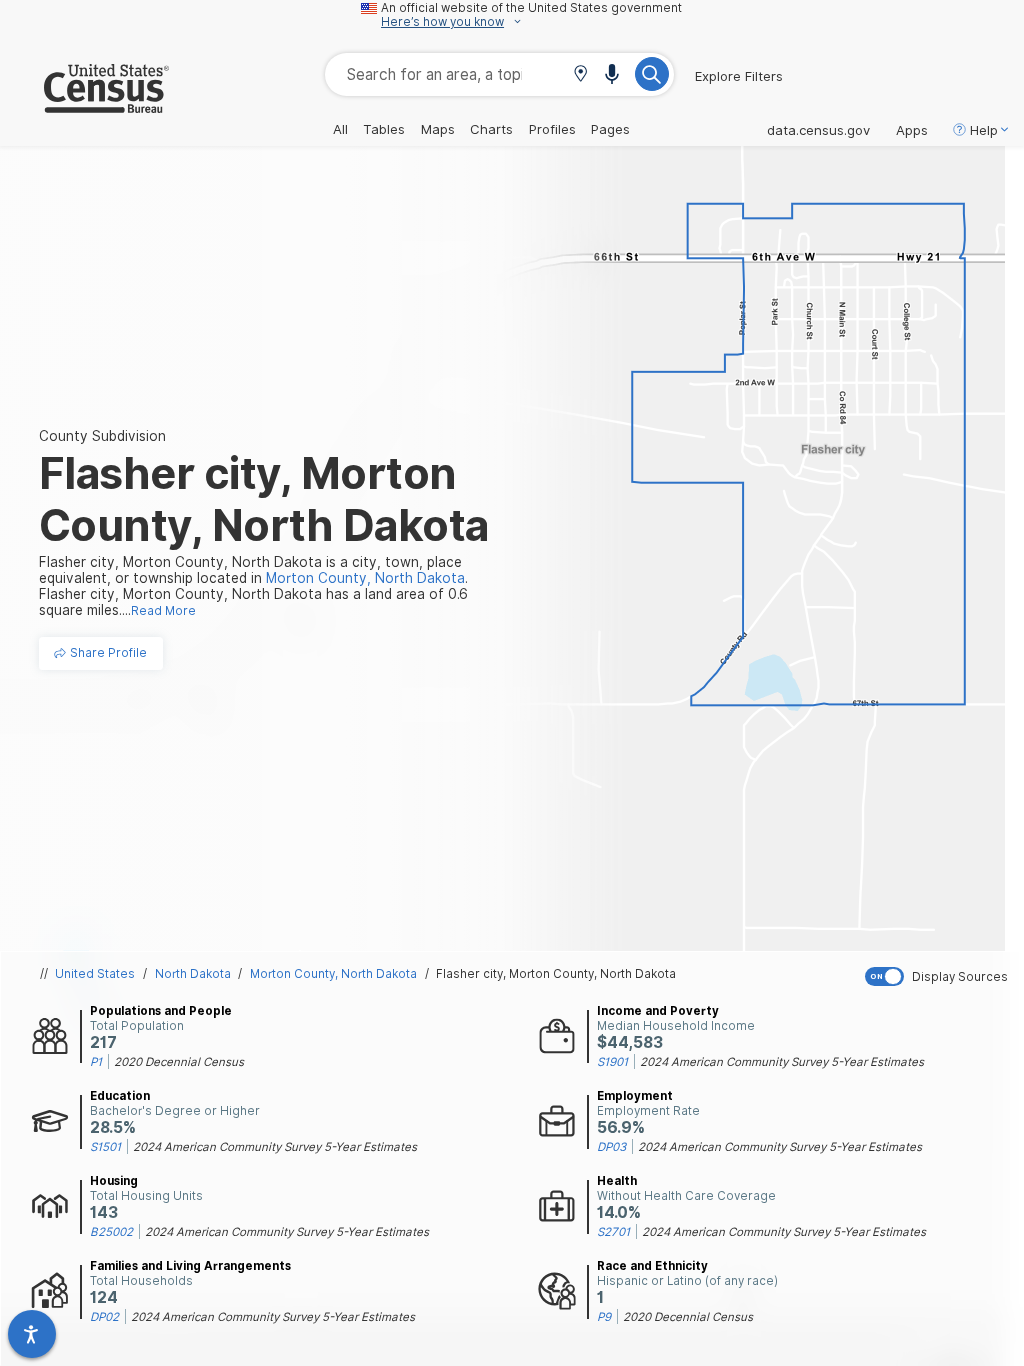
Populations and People (161, 1011)
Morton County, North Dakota (333, 974)
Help (984, 130)
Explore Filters (739, 76)
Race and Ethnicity (652, 1266)
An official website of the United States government (531, 8)
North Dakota (193, 974)
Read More (163, 611)
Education (120, 1096)
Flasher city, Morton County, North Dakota (556, 974)
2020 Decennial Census (179, 1062)
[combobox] (499, 74)
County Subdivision (102, 436)
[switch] (940, 976)
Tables (384, 129)
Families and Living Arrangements (190, 1266)
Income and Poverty (658, 1011)
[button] (580, 75)
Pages (610, 129)
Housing (114, 1181)
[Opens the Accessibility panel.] (32, 1334)
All (340, 129)
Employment (635, 1096)
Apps (912, 130)
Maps (438, 129)
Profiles (552, 129)
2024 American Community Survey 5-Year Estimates (782, 1062)
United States (95, 974)
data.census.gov (818, 130)
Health (617, 1181)
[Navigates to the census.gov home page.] (84, 105)
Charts (491, 129)
